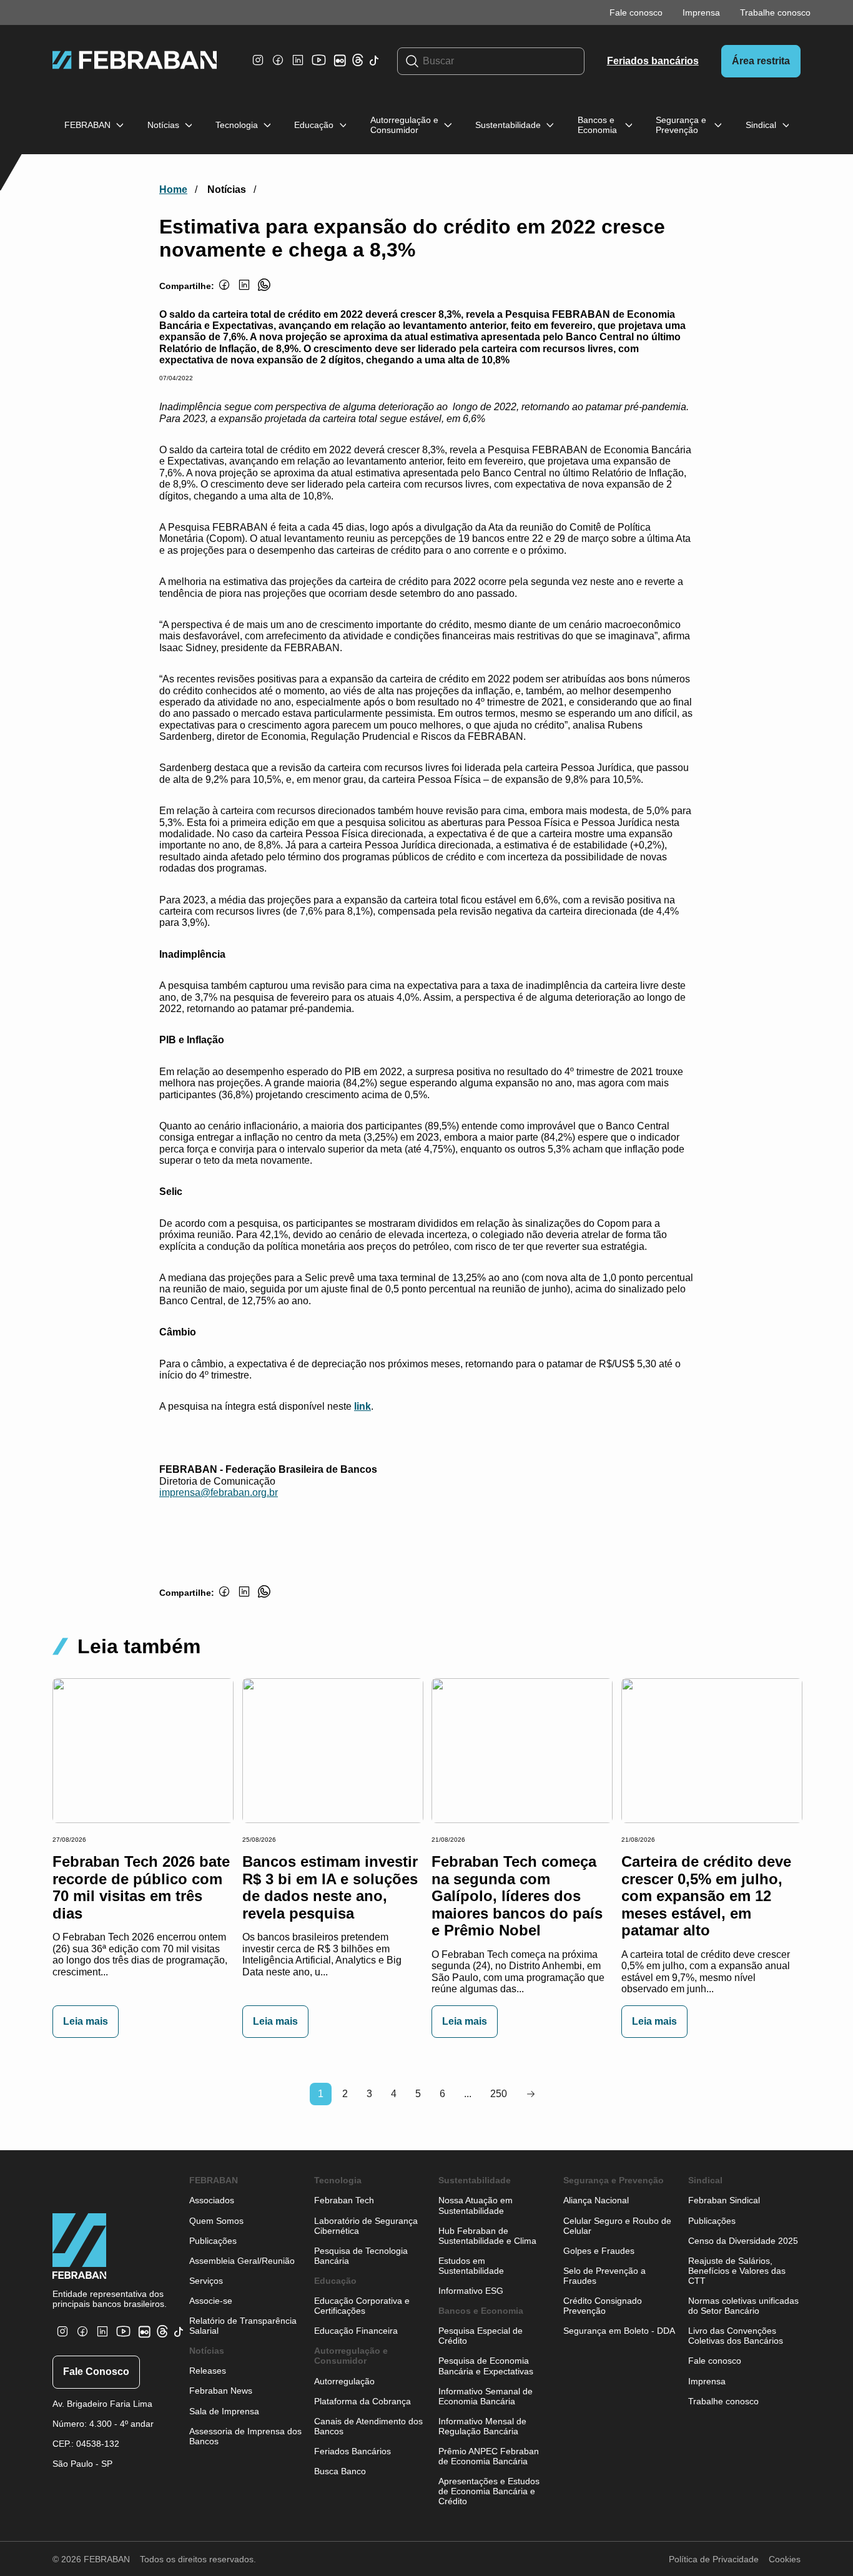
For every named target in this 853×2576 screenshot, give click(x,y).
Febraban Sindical (724, 2200)
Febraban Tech (344, 2200)
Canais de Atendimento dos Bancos (368, 2426)
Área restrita (761, 61)
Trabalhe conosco (775, 12)
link (362, 1406)
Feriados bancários (653, 61)
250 (499, 2094)
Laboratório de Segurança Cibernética (366, 2226)
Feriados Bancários (353, 2451)
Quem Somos (216, 2221)
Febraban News (221, 2391)
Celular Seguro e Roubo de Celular (617, 2226)
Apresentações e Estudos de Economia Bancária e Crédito (489, 2491)
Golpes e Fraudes (599, 2251)
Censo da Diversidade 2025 (743, 2241)
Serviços (206, 2281)
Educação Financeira (356, 2331)
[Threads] (358, 63)
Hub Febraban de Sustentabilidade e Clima (487, 2236)
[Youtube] (320, 69)
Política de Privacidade (714, 2559)
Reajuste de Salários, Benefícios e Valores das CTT (737, 2271)
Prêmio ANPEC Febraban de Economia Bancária (489, 2456)
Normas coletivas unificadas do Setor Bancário (743, 2306)
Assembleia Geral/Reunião (242, 2261)
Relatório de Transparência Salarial (243, 2326)
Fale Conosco (96, 2372)
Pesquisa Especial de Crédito (481, 2336)
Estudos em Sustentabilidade (471, 2266)
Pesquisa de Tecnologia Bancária (361, 2256)
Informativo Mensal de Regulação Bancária (482, 2426)
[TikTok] (374, 67)
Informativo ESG (471, 2291)
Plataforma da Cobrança (362, 2401)
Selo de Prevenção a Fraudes (604, 2276)
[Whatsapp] (264, 292)
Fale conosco (636, 12)
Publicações (213, 2241)
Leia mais (86, 2021)
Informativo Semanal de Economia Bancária (486, 2396)
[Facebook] (278, 66)
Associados (212, 2200)
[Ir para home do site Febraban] (135, 61)
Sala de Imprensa (224, 2411)
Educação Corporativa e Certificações (362, 2306)
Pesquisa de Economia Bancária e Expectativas (486, 2366)
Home (173, 189)
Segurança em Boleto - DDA (619, 2331)
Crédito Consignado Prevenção (603, 2306)
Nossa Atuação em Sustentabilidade (476, 2205)
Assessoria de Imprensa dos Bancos (245, 2436)
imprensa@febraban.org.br (219, 1492)
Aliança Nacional (596, 2200)
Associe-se (211, 2301)
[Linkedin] (298, 66)
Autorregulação (344, 2381)
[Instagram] (258, 66)
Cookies (785, 2559)
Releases (208, 2371)
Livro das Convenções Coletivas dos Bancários (736, 2336)
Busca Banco (340, 2471)
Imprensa (701, 12)
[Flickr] (342, 66)
